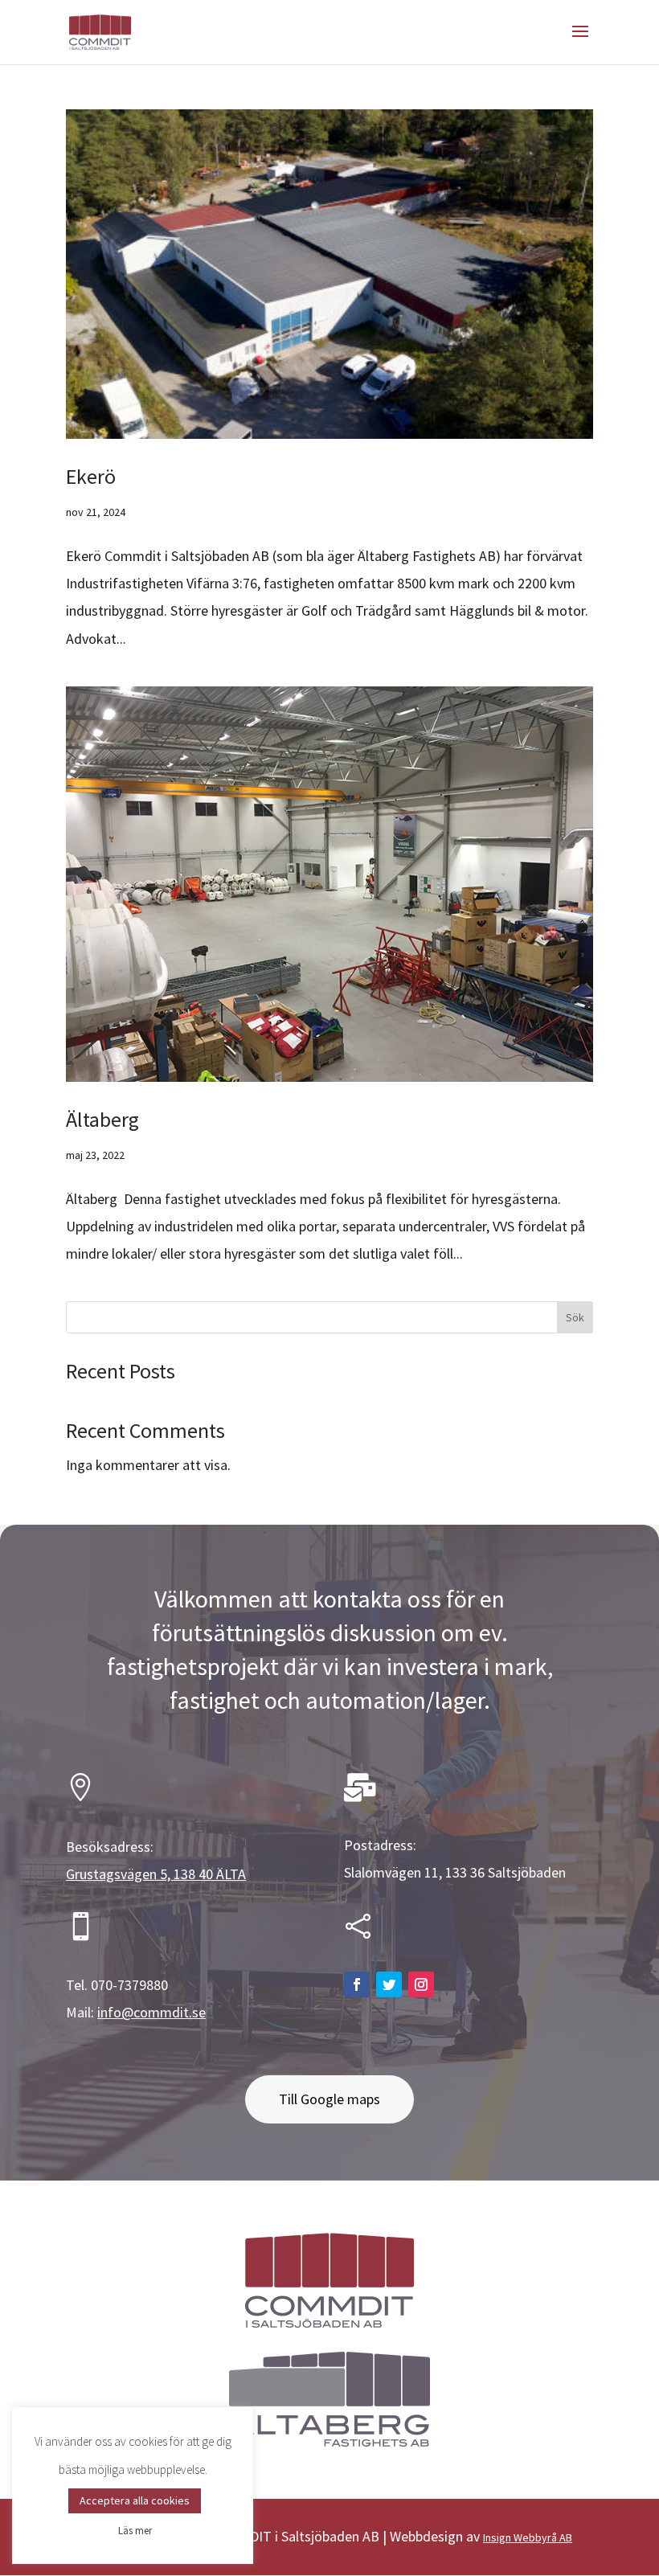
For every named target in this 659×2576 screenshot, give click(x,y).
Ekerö (91, 476)
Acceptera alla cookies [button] (135, 2500)
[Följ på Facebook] (357, 1984)
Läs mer (135, 2531)
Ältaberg (104, 1119)
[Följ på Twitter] (389, 1984)
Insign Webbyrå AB (528, 2537)
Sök (575, 1317)
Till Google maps (329, 2099)
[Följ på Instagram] (421, 1984)
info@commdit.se (151, 2012)
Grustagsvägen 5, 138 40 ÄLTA (156, 1874)
